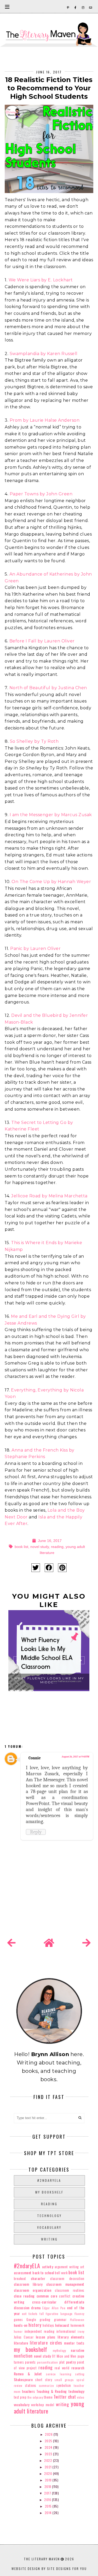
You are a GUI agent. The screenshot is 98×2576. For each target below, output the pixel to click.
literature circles (46, 2343)
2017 (48, 2493)
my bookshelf (49, 2192)
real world (62, 2368)
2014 (49, 2513)
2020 (49, 2473)
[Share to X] (36, 1568)
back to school (43, 2273)
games (18, 2320)
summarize (47, 2386)
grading (45, 2320)
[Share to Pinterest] (62, 1568)
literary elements (71, 2337)
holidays (48, 2325)
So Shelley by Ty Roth (34, 741)
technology (49, 2216)
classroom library (28, 2284)
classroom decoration (67, 2279)
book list (21, 1547)
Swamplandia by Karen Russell (44, 354)
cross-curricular (44, 2302)
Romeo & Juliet (28, 2374)
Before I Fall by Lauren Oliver (42, 641)
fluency (79, 2314)
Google (31, 2320)
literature (21, 2343)
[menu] (7, 7)
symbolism (64, 2385)
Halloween (77, 2320)
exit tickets (30, 2314)
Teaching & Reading (51, 2391)
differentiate (74, 2302)
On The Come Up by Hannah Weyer (51, 882)
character (38, 2278)
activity (48, 2267)
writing (49, 2239)
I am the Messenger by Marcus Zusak (51, 815)
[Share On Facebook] (49, 1568)
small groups (64, 2380)
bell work (61, 2273)
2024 (49, 2447)
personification (48, 2362)
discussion (22, 2308)
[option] (49, 1662)
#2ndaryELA (49, 2180)
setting (80, 2374)
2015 (49, 2506)
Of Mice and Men (64, 2356)
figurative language (59, 2314)
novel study (40, 1547)
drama (36, 2308)
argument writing (67, 2267)
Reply (36, 1832)
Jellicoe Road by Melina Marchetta (49, 1196)
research (78, 2368)
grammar (60, 2320)
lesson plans (46, 2337)
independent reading (40, 2331)
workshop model (43, 2405)
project (32, 2368)
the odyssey (35, 2397)
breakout (20, 2279)
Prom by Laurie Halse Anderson (45, 420)
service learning (59, 2374)
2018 (48, 2487)
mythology (59, 2351)
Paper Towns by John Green (41, 494)
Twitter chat (65, 2397)
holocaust (62, 2325)
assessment (23, 2273)
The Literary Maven (42, 2559)
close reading (24, 2296)
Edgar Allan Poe (54, 2308)
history (35, 2325)
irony (81, 2331)
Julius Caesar (24, 2337)
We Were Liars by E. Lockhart (41, 280)
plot (62, 2362)
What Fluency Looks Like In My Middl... (49, 1680)
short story (44, 2380)
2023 (49, 2454)
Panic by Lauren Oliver (35, 948)
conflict (65, 2296)
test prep (20, 2397)
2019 (49, 2480)
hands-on (21, 2325)
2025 (49, 2441)
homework (77, 2325)
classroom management (65, 2284)
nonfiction (23, 2356)
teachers (28, 2391)
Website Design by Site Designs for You (49, 2569)
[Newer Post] (11, 1943)
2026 (49, 2434)
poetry (71, 2362)
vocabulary (49, 2227)
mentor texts (74, 2343)
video (81, 2397)
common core (47, 2296)
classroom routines (70, 2290)
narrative (78, 2350)
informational (66, 2331)
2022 (49, 2460)
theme (48, 2397)
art (82, 2267)
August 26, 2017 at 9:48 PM (75, 1757)
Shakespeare (23, 2379)
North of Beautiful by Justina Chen (48, 688)
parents (30, 2362)
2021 (49, 2467)
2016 (48, 2500)
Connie (35, 1758)
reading (57, 1547)
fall (42, 2314)
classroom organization (33, 2290)
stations (31, 2385)
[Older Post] (87, 1943)
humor (18, 2331)
